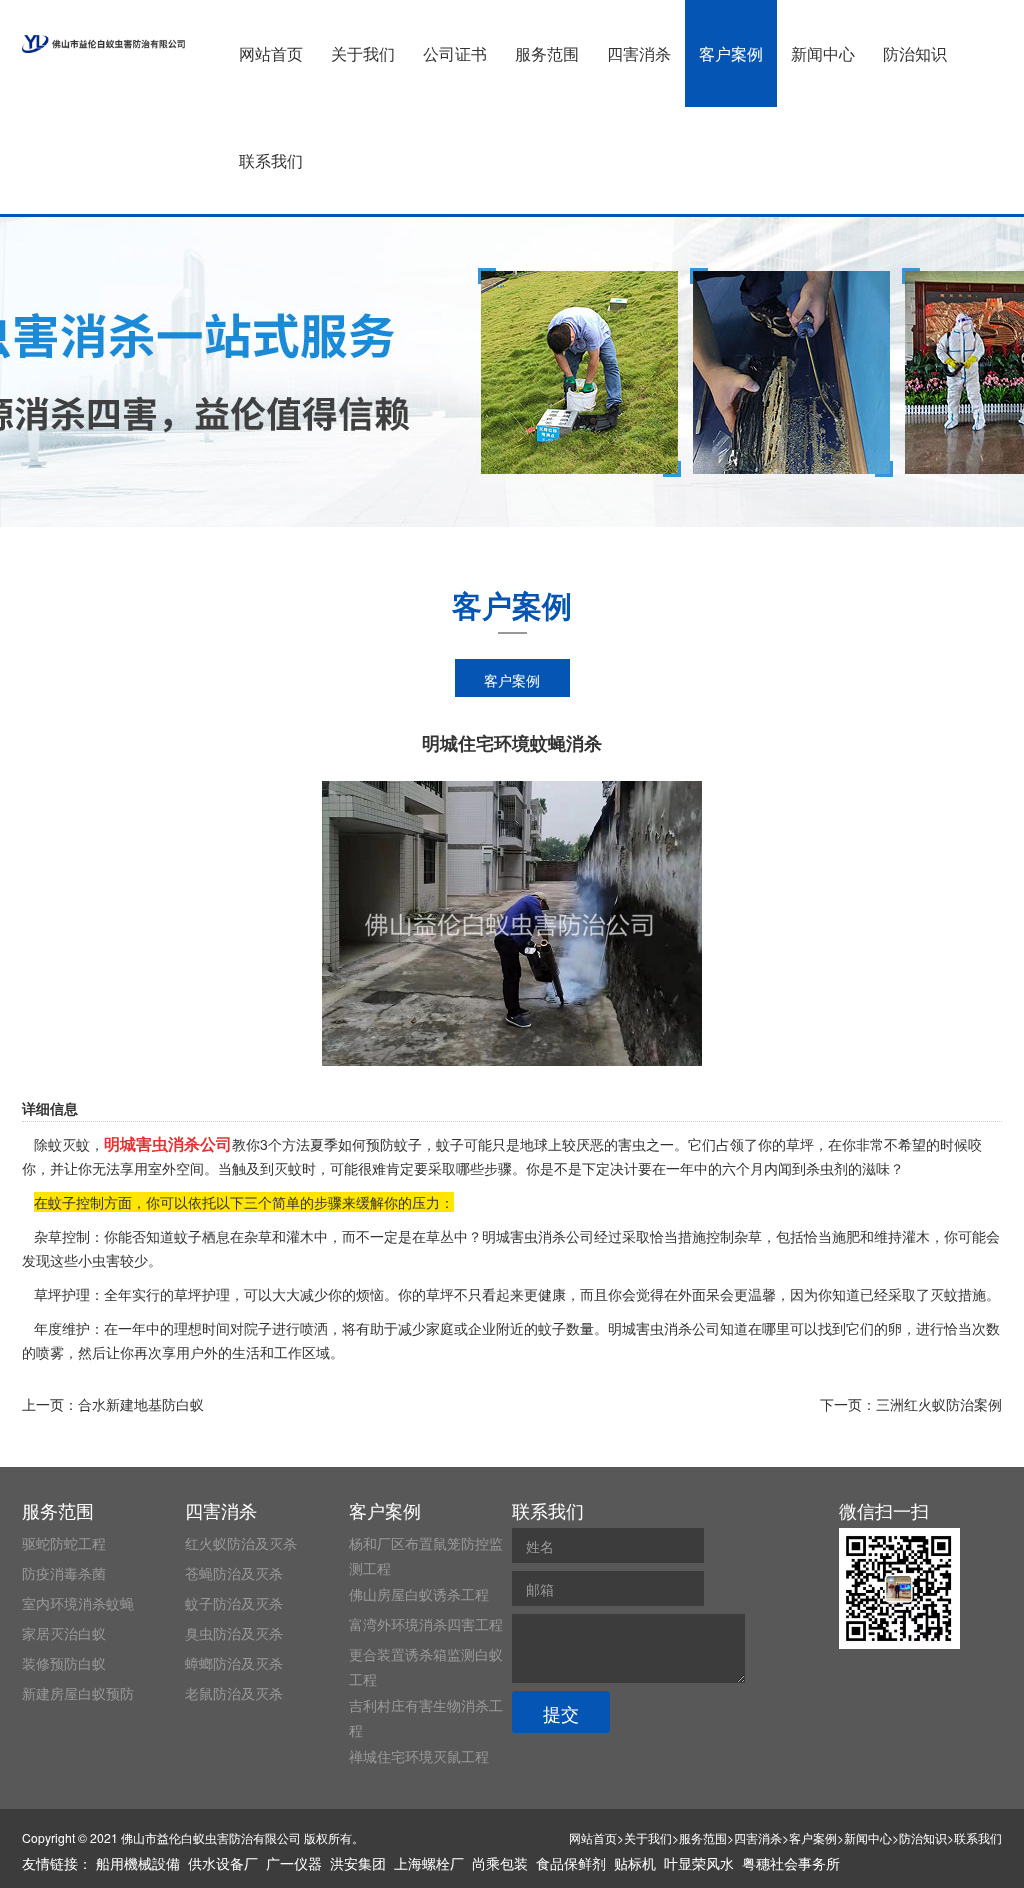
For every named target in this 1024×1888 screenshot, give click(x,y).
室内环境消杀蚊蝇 (78, 1603)
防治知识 (915, 53)
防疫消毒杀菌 (64, 1573)
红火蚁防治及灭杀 (241, 1543)
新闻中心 (823, 53)
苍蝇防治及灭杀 (234, 1573)
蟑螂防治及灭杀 (234, 1663)
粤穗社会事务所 (791, 1863)
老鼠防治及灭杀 (234, 1693)
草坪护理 (202, 1294)
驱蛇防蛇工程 (64, 1543)
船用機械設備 (138, 1863)
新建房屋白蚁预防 (78, 1693)
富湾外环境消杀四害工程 (426, 1624)
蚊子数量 (566, 1328)
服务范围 (547, 53)
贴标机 (635, 1863)
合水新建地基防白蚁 (141, 1404)
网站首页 (271, 53)
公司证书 (455, 53)
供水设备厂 (223, 1863)
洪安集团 (358, 1863)
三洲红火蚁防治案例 (939, 1404)
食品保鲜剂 (571, 1863)
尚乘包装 (500, 1863)
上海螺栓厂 (429, 1863)
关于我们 (363, 53)
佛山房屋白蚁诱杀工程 (419, 1594)
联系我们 (271, 160)
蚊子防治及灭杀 (234, 1603)
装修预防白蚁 (64, 1663)
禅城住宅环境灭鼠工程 (419, 1756)
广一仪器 (294, 1863)
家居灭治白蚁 (64, 1633)
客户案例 (731, 53)
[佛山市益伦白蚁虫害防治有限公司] (103, 44)
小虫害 (99, 1260)
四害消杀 (639, 53)
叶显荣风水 (699, 1863)
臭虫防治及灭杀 (234, 1633)
